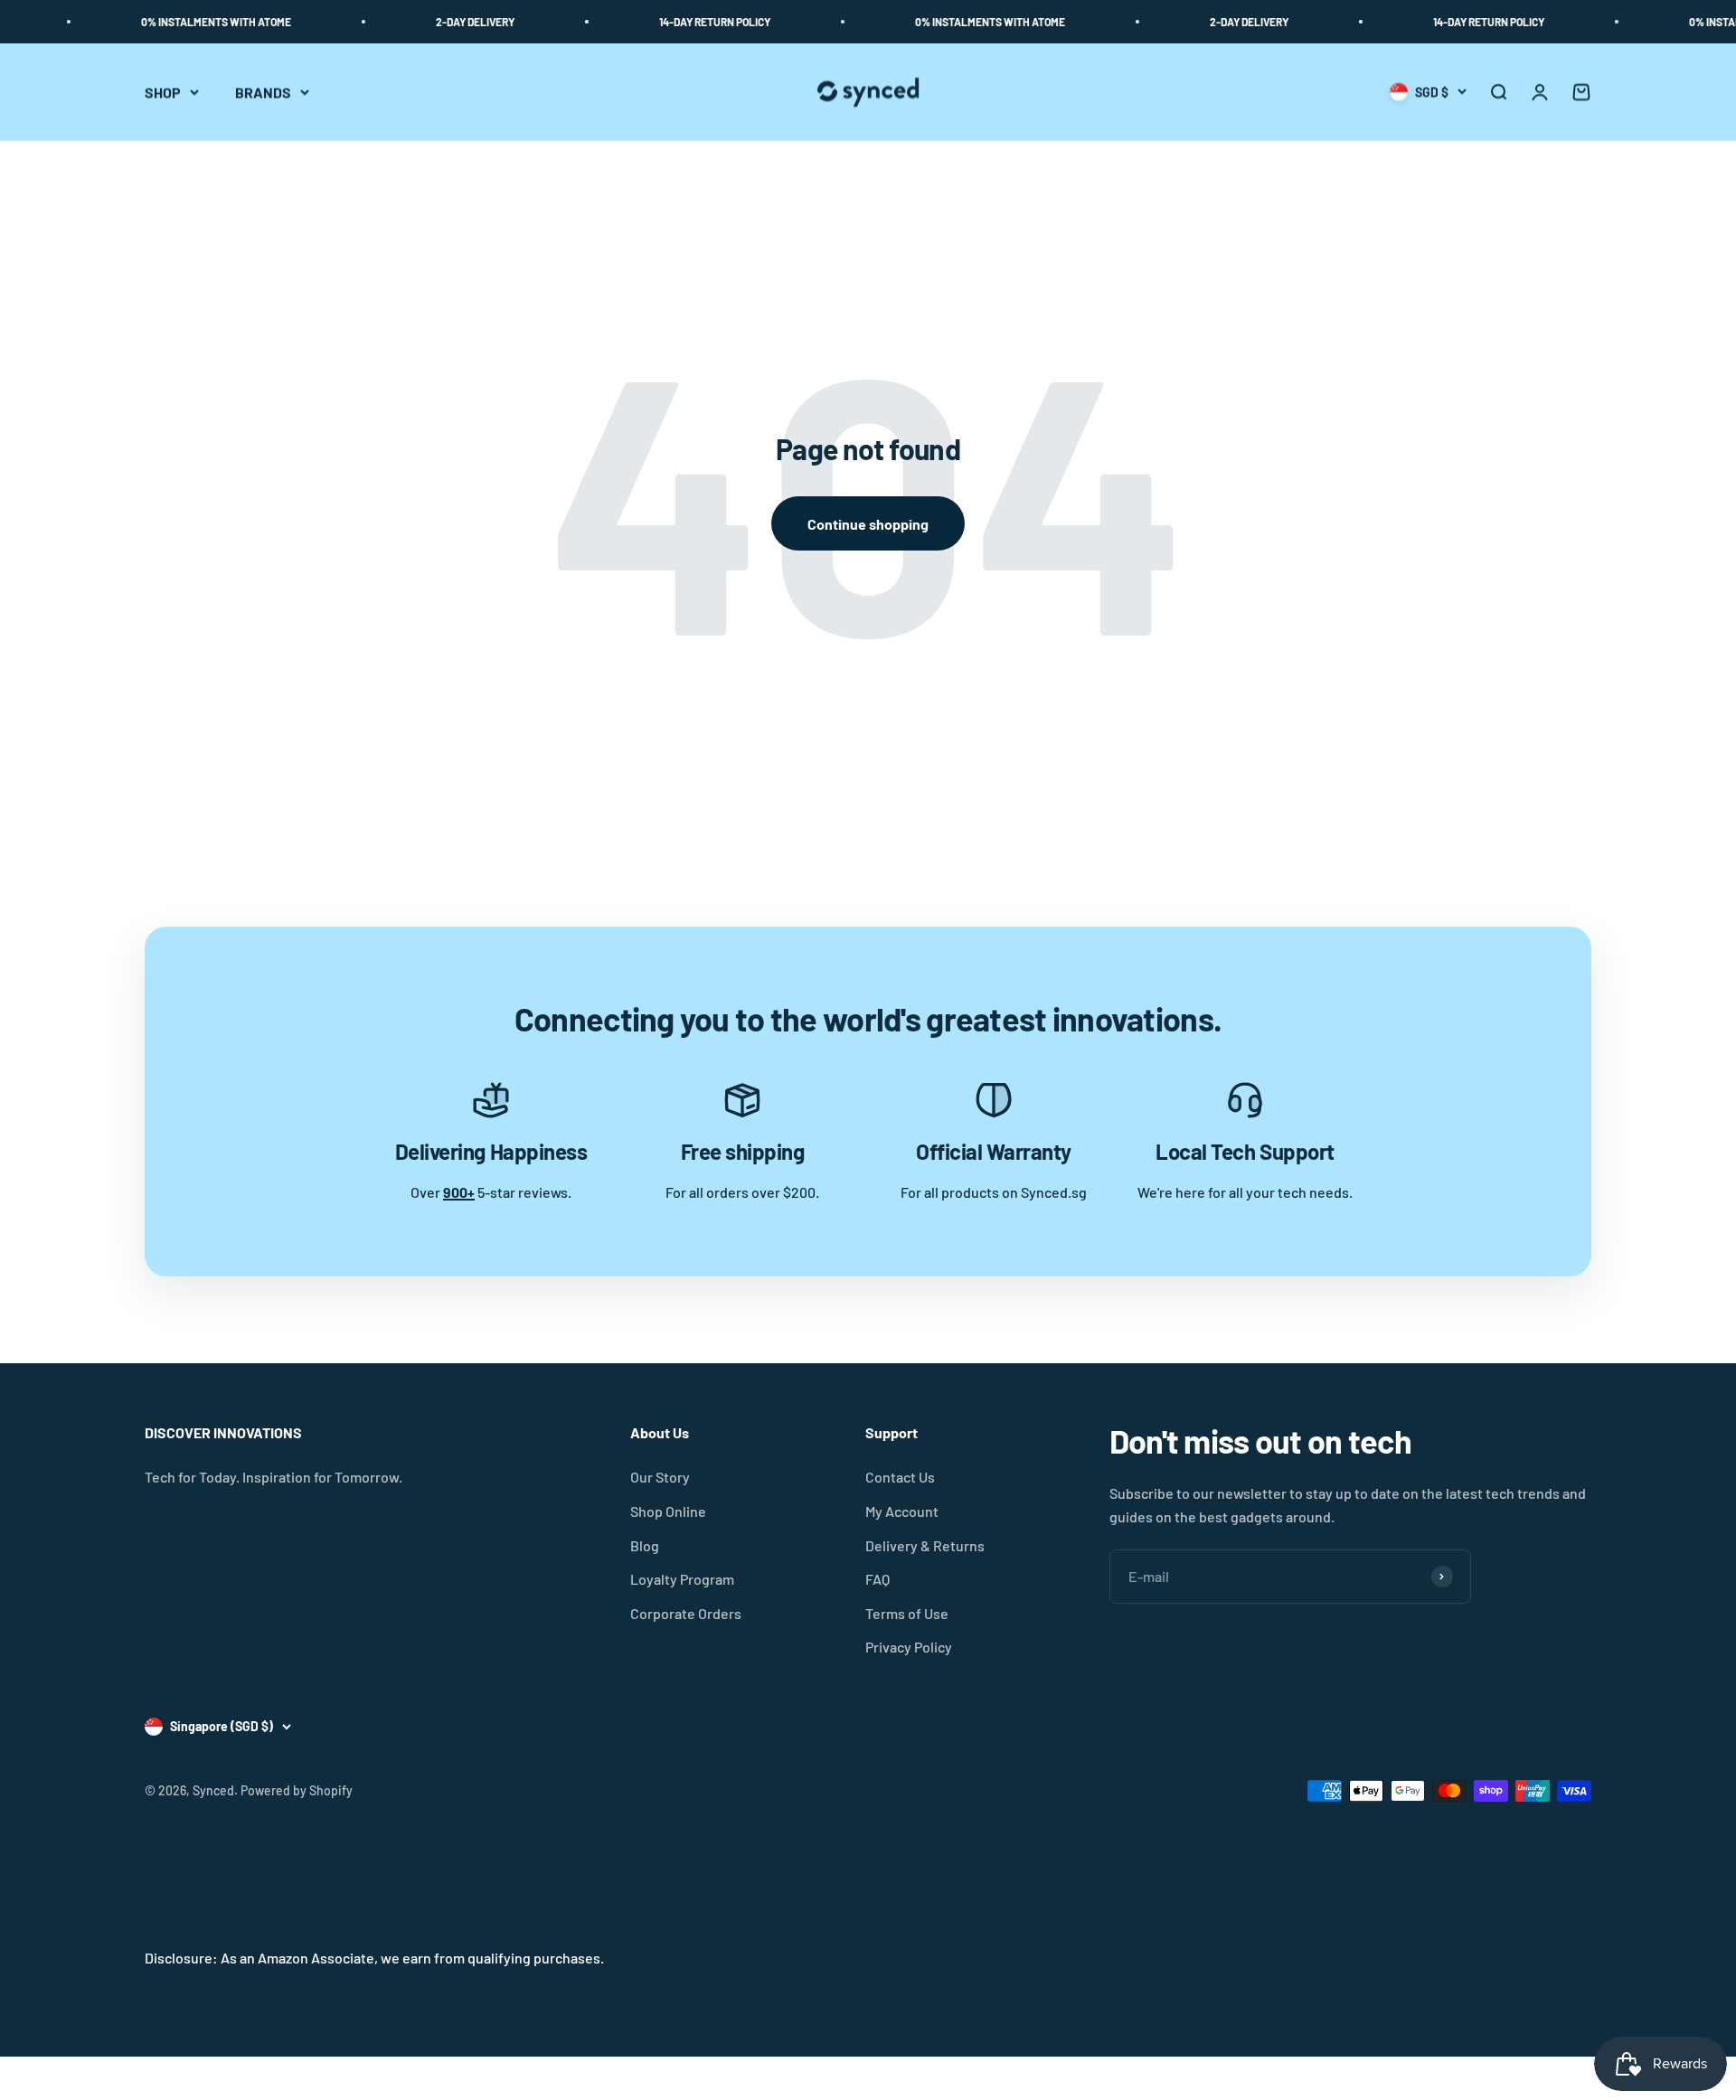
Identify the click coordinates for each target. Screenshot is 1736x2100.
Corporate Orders (686, 1613)
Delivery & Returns (925, 1545)
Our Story (660, 1477)
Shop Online (668, 1511)
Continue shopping (868, 524)
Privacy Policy (909, 1647)
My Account (902, 1511)
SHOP (163, 92)
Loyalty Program (682, 1579)
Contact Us (900, 1477)
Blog (645, 1545)
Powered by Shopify (297, 1790)
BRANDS (263, 92)
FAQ (877, 1579)
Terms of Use (907, 1613)
